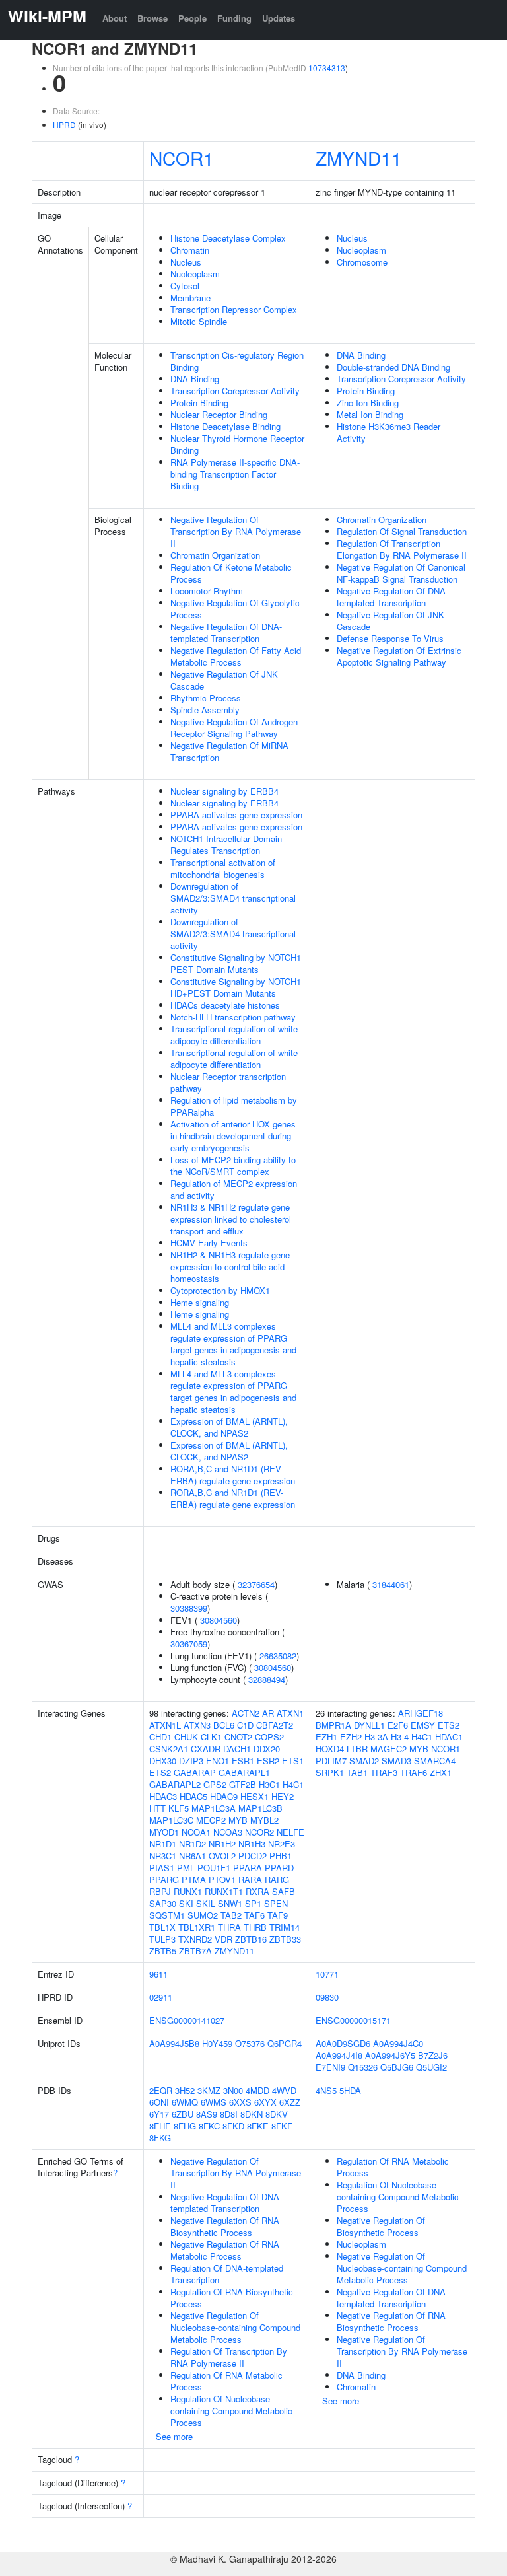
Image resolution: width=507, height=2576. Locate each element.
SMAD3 (396, 1761)
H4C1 (293, 1784)
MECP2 (211, 1820)
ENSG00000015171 (353, 2020)
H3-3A (376, 1737)
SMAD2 (364, 1761)
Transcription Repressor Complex (234, 309)
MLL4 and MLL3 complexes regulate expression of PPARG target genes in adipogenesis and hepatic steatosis (233, 1344)
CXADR (206, 1749)
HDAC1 (449, 1737)
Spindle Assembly (205, 710)
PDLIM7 (331, 1761)
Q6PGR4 (285, 2043)
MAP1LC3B (260, 1808)
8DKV (277, 2114)
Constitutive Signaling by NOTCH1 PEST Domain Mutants (236, 963)
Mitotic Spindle (199, 321)
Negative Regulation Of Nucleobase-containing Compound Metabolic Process (235, 2327)
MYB (238, 1820)
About (115, 18)
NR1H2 (222, 1844)
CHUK (186, 1737)
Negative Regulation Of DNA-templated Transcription (226, 632)
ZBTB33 (285, 1939)
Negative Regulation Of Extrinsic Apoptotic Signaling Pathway (399, 656)
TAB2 (231, 1915)
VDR (223, 1939)
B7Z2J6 (433, 2055)
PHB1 (281, 1856)
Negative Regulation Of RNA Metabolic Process (225, 2250)
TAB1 (357, 1772)
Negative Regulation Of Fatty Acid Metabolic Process (236, 656)
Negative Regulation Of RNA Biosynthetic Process (225, 2226)
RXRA (257, 1891)
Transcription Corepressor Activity (235, 391)
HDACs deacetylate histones (225, 1005)
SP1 (253, 1903)
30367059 (189, 1644)
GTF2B (243, 1784)
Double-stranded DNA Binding (393, 367)
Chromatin (190, 250)
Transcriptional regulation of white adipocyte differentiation (234, 1035)
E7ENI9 (330, 2067)
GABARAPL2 (175, 1784)
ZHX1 (441, 1772)
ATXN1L (165, 1725)
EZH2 (351, 1737)
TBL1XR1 (197, 1927)
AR (268, 1713)
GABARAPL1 (244, 1772)
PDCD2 (253, 1856)
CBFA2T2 (275, 1725)
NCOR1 (182, 158)
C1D (245, 1725)
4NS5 (326, 2090)
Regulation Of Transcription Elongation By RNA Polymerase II (402, 549)
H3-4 (400, 1737)
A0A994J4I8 (339, 2055)
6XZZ (290, 2102)
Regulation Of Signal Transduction (402, 531)
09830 (327, 1997)
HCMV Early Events (209, 1243)
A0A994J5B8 (174, 2043)
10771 (327, 1974)
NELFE (290, 1832)
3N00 (233, 2090)
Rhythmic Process (206, 698)
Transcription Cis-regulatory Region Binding (237, 361)
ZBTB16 (251, 1939)
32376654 (256, 1584)
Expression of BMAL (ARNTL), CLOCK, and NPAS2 (229, 1427)
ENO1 (218, 1761)
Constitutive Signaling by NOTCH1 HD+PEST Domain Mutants (236, 987)
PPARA (248, 1868)
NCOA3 (228, 1832)
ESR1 (243, 1761)
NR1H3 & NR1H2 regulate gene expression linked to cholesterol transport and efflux (231, 1219)
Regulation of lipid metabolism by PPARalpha (234, 1106)
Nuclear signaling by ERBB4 (224, 791)
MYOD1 (164, 1832)
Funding (234, 18)
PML (186, 1868)
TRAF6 (414, 1772)
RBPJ (160, 1891)
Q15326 (363, 2067)
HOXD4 (330, 1749)
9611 (158, 1974)
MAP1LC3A (214, 1808)
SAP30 (163, 1903)
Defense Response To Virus (390, 638)
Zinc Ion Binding (368, 403)
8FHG (185, 2126)
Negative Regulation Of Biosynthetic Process (381, 2226)
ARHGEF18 (421, 1713)
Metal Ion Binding (370, 414)
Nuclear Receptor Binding (219, 414)
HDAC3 (163, 1796)
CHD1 (160, 1737)
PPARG (164, 1879)
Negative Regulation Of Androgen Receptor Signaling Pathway (234, 728)
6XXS (240, 2102)
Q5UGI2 (431, 2067)
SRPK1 (330, 1772)
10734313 (327, 68)
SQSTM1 (167, 1915)
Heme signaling (200, 1302)
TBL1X (162, 1927)
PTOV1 (222, 1879)
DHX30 (163, 1761)
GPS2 (215, 1784)
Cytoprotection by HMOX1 (220, 1290)
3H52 (185, 2090)
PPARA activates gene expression (236, 815)
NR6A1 (192, 1856)
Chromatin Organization (215, 555)
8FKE (258, 2126)
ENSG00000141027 (187, 2020)
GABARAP (195, 1772)
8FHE (160, 2126)
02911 (161, 1997)
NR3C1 (163, 1856)
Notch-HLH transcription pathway (233, 1017)
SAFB (284, 1891)
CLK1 (211, 1737)
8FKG (160, 2138)
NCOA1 (196, 1832)
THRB (255, 1927)
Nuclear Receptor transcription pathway (228, 1082)
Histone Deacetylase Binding (225, 426)
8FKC (209, 2126)
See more (174, 2436)
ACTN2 (246, 1713)
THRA (229, 1927)
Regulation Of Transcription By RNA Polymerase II (229, 2357)
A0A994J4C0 (398, 2043)
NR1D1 (163, 1844)
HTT (157, 1808)
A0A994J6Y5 (390, 2055)
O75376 (250, 2043)
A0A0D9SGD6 (343, 2043)
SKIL (206, 1903)
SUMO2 (203, 1915)
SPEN (276, 1903)
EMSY (423, 1725)
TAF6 (254, 1915)
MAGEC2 (389, 1749)
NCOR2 (259, 1832)
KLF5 (179, 1808)
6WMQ (185, 2102)
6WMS (214, 2102)
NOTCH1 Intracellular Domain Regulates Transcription (226, 844)
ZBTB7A (195, 1951)
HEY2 (283, 1796)
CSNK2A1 (169, 1749)
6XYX (265, 2102)
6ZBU (183, 2114)
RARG (277, 1879)
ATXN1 (290, 1713)
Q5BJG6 (397, 2067)
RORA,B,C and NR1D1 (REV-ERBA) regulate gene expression (233, 1475)
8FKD (233, 2126)
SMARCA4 (435, 1761)
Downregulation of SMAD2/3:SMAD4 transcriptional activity (233, 898)
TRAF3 (384, 1772)
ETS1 (293, 1761)
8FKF (282, 2126)
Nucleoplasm (195, 274)
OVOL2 (222, 1856)
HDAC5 (193, 1796)
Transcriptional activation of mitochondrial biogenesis (223, 868)
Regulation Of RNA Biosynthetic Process (232, 2298)
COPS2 (269, 1737)
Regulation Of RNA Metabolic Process (226, 2381)
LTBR (357, 1749)
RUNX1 (188, 1891)
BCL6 (224, 1725)
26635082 (278, 1656)
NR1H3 (252, 1844)
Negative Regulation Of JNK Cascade (224, 680)
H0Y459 (217, 2043)
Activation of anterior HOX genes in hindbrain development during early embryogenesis (233, 1136)
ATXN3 (197, 1725)
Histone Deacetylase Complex (228, 238)
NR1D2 (192, 1844)
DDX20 (267, 1749)
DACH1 (237, 1749)
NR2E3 (282, 1844)
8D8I (229, 2114)
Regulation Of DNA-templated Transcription (227, 2274)
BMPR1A (333, 1725)
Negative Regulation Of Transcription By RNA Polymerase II (236, 531)
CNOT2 (238, 1737)
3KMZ (209, 2090)
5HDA (350, 2090)
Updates (279, 18)
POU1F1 (214, 1868)
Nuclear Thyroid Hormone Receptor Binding (237, 444)
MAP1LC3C (171, 1820)
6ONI (159, 2102)
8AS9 (207, 2114)
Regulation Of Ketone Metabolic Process (231, 573)
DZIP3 (191, 1761)
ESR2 (268, 1761)
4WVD (284, 2090)
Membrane (190, 298)
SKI (186, 1903)
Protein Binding (199, 403)
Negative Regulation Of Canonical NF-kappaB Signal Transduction (401, 573)
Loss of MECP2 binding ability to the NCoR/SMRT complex (233, 1165)
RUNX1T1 (224, 1891)
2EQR (161, 2090)
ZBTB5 (163, 1951)
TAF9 (278, 1915)
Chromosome (362, 262)
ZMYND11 (359, 158)
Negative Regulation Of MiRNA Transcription (229, 751)
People (192, 18)
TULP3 (162, 1939)
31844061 (391, 1584)
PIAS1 (162, 1868)
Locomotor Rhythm (207, 591)
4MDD (257, 2090)
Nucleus (186, 262)
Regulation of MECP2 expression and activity (234, 1189)
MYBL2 (264, 1820)
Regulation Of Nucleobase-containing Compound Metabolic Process (231, 2411)
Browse (152, 18)
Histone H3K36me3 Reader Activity (389, 432)
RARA (250, 1879)
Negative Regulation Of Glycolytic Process (235, 609)
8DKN (252, 2114)
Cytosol (185, 286)
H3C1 (269, 1784)
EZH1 (326, 1737)
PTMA (194, 1879)
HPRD (64, 125)
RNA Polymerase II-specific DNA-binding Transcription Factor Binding (235, 474)
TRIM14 (285, 1927)
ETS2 (160, 1772)
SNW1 (230, 1903)
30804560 (219, 1620)
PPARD (279, 1868)
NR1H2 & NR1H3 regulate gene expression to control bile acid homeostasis (230, 1267)
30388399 (189, 1608)
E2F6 (398, 1725)
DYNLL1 (369, 1725)
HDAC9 (224, 1796)
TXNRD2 (195, 1939)
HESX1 (254, 1796)
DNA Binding (195, 379)
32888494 (267, 1679)
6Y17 (159, 2114)
